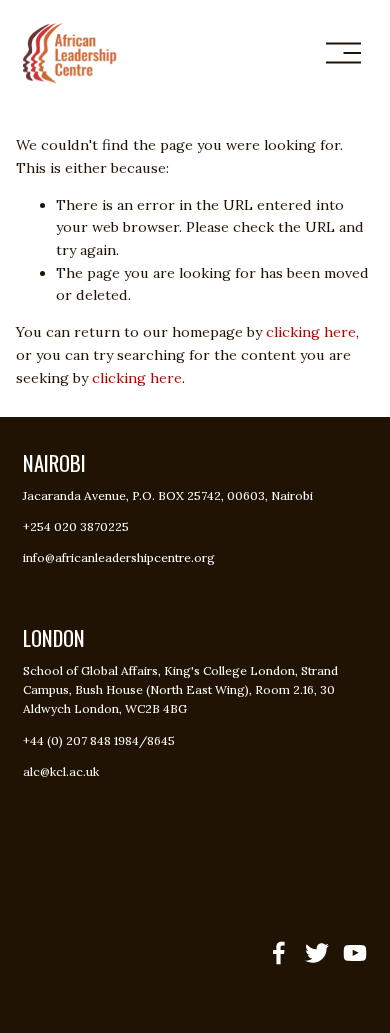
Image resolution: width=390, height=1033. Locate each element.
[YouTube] (355, 953)
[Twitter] (317, 953)
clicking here (311, 332)
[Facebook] (279, 953)
